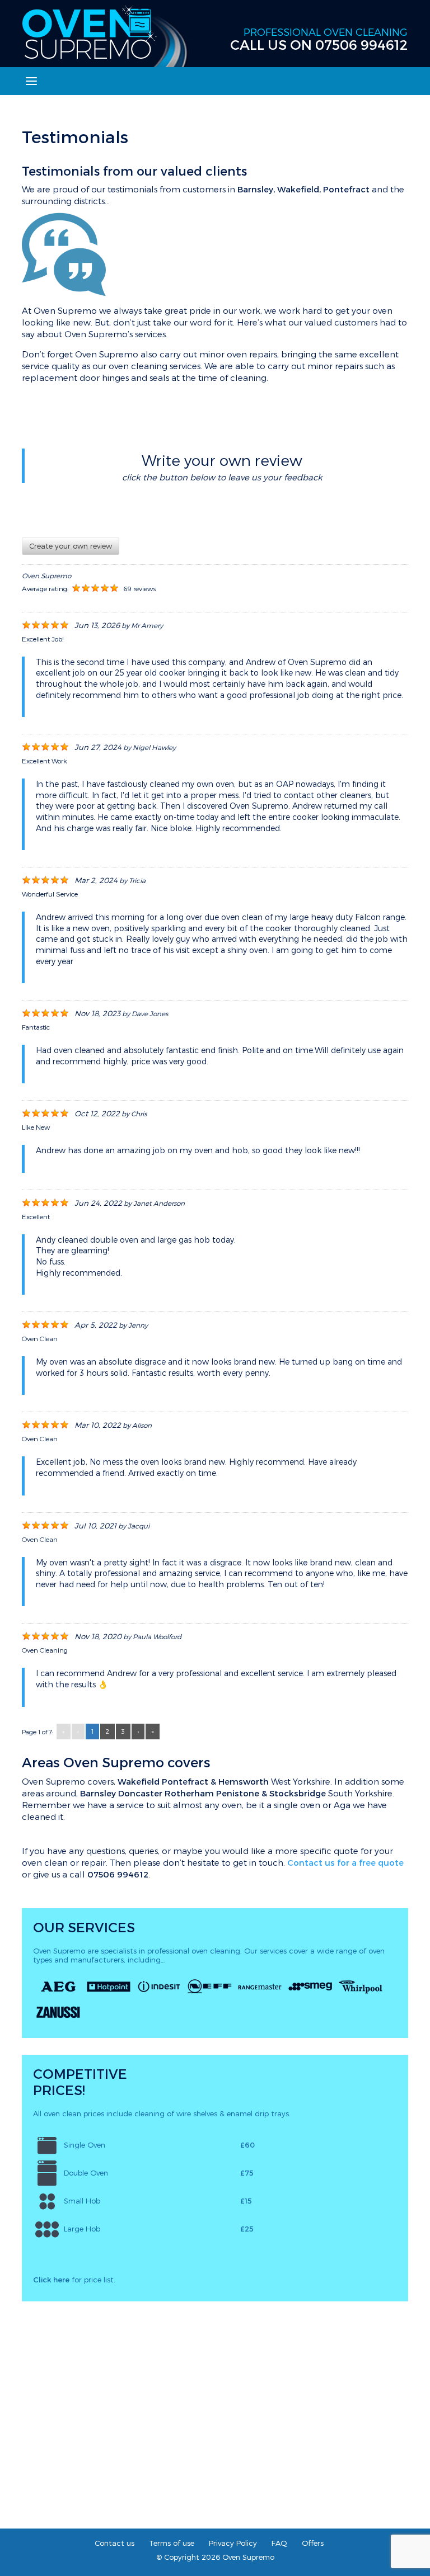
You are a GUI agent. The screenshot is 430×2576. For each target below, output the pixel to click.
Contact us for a (345, 1862)
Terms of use (172, 2543)
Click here (51, 2280)
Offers (313, 2543)
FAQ (279, 2543)
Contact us (114, 2543)
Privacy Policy (233, 2543)
